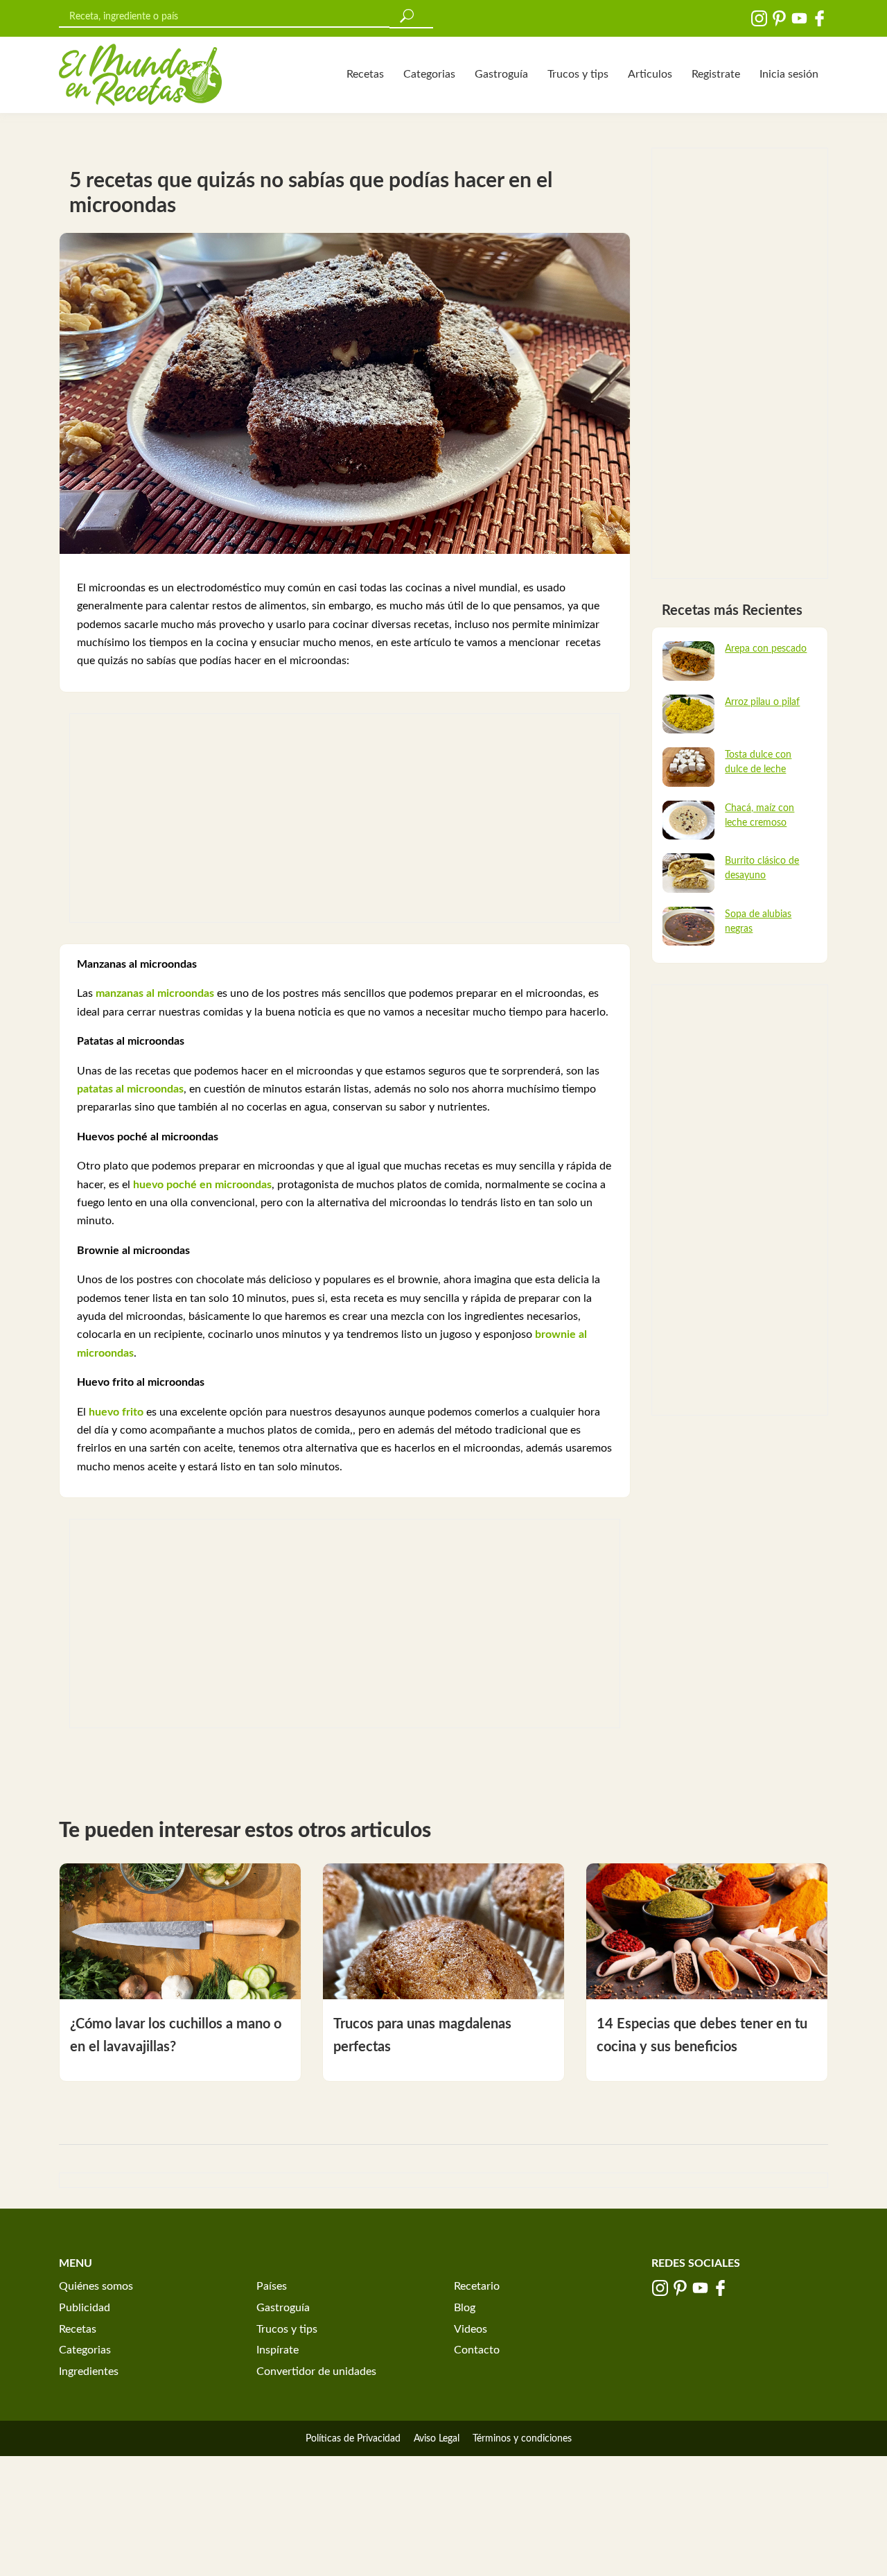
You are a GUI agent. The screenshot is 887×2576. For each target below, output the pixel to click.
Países (272, 2286)
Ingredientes (89, 2372)
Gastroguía (501, 74)
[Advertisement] (345, 818)
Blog (465, 2308)
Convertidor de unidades (316, 2372)
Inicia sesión (789, 74)
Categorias (429, 74)
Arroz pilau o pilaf (762, 702)
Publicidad (85, 2308)
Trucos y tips (578, 74)
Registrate (716, 74)
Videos (471, 2329)
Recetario (477, 2286)
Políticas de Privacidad (353, 2439)
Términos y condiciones (522, 2439)
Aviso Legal (437, 2439)
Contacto (477, 2350)
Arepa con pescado (766, 649)
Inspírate (278, 2350)
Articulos (650, 74)
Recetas (365, 74)
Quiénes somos (96, 2286)
